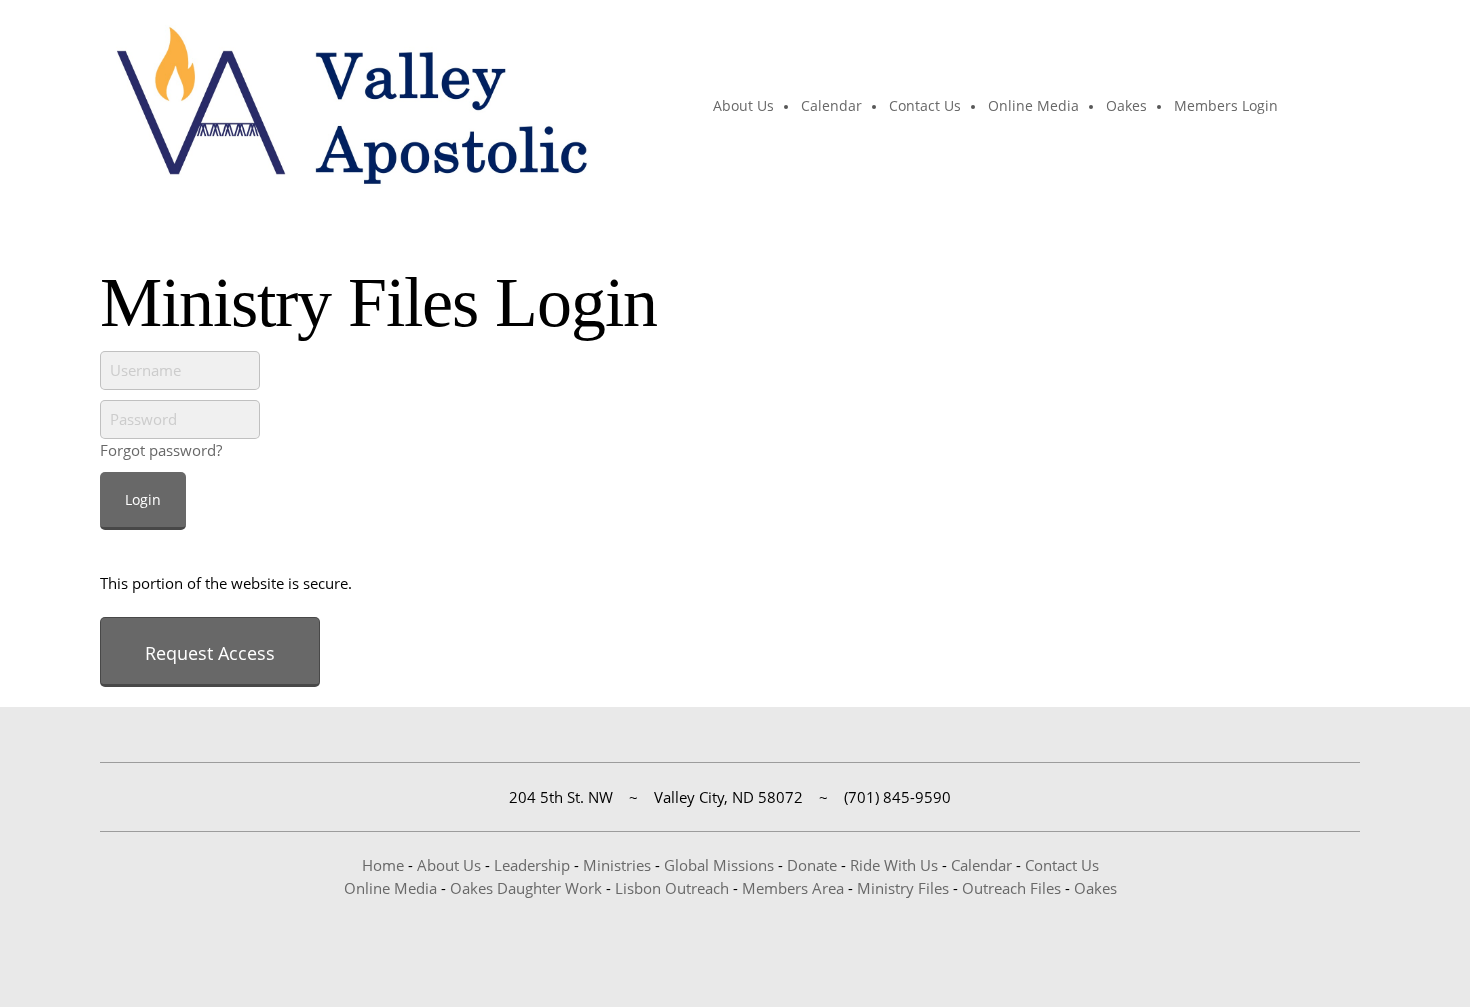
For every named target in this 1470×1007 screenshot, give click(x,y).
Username (145, 370)
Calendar (981, 865)
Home (383, 865)
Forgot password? (161, 450)
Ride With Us (894, 865)
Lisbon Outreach (672, 888)
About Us (449, 865)
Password (143, 419)
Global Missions (719, 865)
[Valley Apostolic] (350, 107)
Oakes (1095, 888)
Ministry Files (903, 888)
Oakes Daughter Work (526, 888)
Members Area (793, 888)
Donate (812, 865)
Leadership (532, 865)
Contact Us (1062, 865)
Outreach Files (1011, 888)
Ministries (617, 865)
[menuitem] (744, 107)
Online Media (390, 888)
